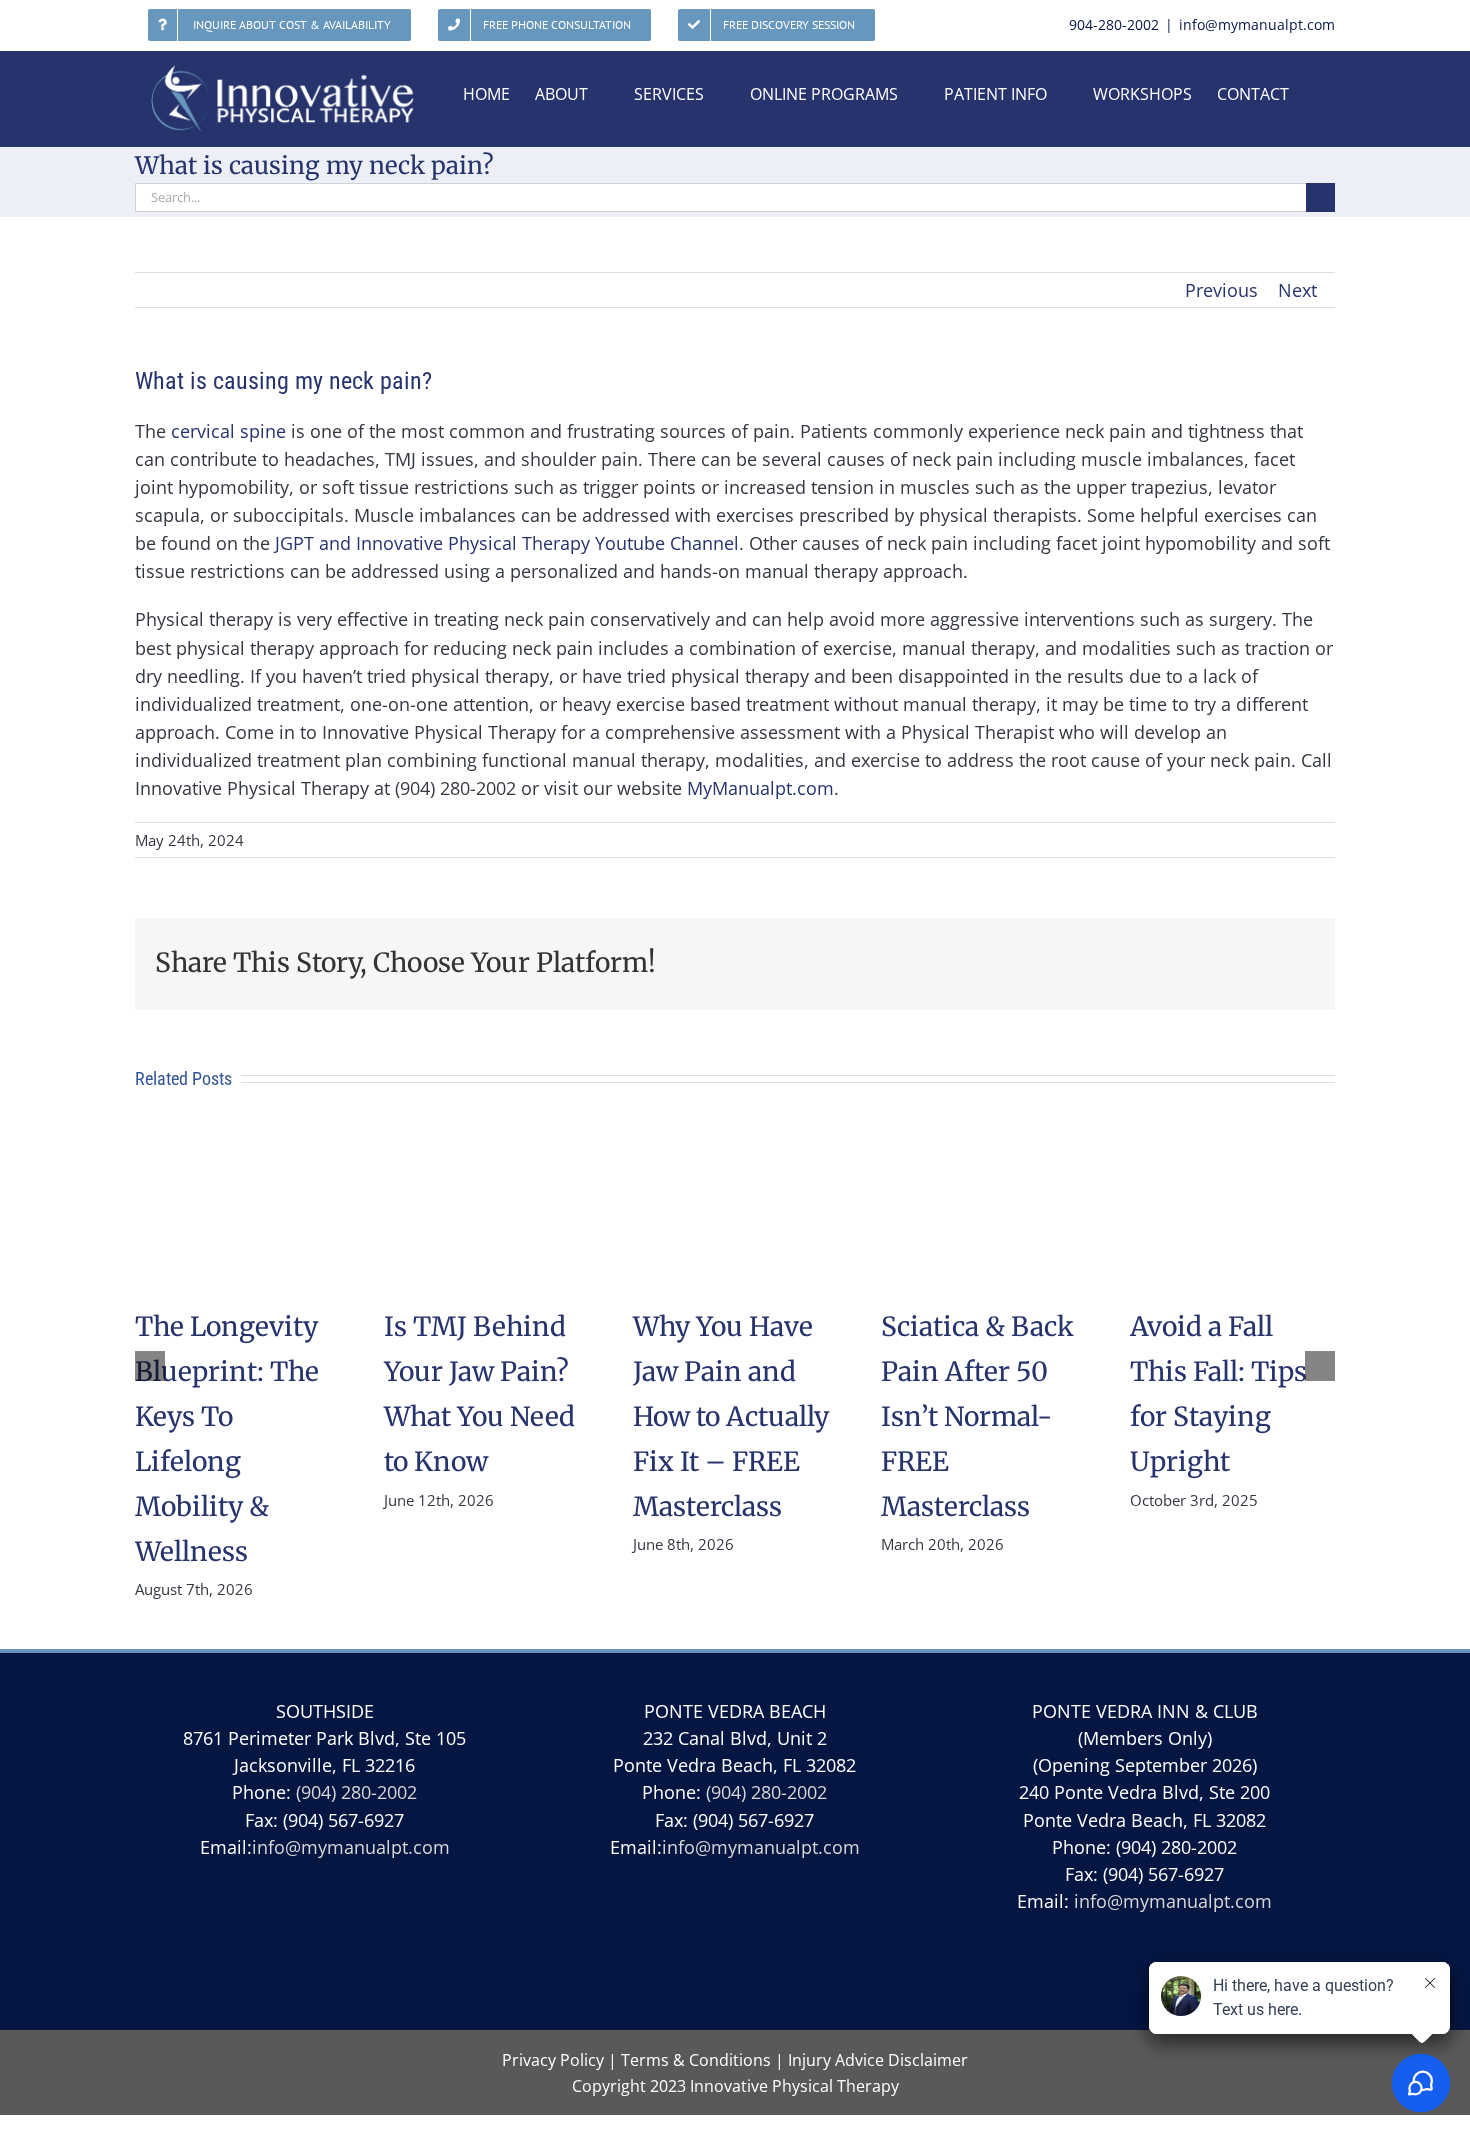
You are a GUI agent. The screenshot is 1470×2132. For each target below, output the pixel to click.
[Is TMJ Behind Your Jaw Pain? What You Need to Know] (486, 1143)
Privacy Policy (553, 2060)
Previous (1221, 290)
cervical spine (228, 431)
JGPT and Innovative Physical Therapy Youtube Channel (507, 543)
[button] (150, 1366)
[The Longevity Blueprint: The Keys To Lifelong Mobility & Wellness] (237, 1143)
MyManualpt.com (760, 788)
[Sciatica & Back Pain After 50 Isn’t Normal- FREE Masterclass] (983, 1143)
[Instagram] (781, 1951)
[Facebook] (734, 1951)
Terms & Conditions (696, 2060)
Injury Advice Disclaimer (878, 2060)
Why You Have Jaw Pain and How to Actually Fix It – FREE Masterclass (731, 1416)
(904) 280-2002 (356, 1792)
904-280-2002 (1114, 24)
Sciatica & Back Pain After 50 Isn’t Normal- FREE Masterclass (977, 1416)
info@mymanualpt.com (1257, 24)
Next (1297, 290)
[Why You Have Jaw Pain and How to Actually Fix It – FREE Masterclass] (735, 1143)
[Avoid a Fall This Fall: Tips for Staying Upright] (1232, 1143)
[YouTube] (687, 1951)
